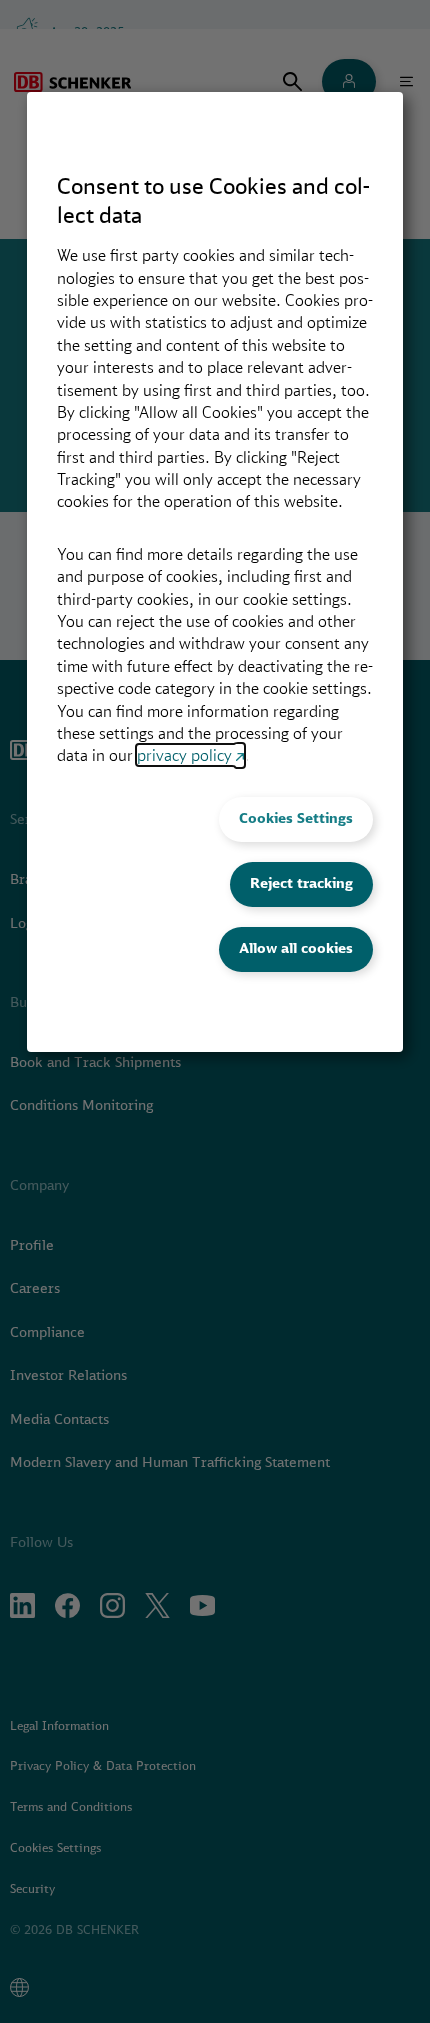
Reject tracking (301, 883)
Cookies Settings (296, 818)
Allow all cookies (296, 948)
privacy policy (184, 755)
